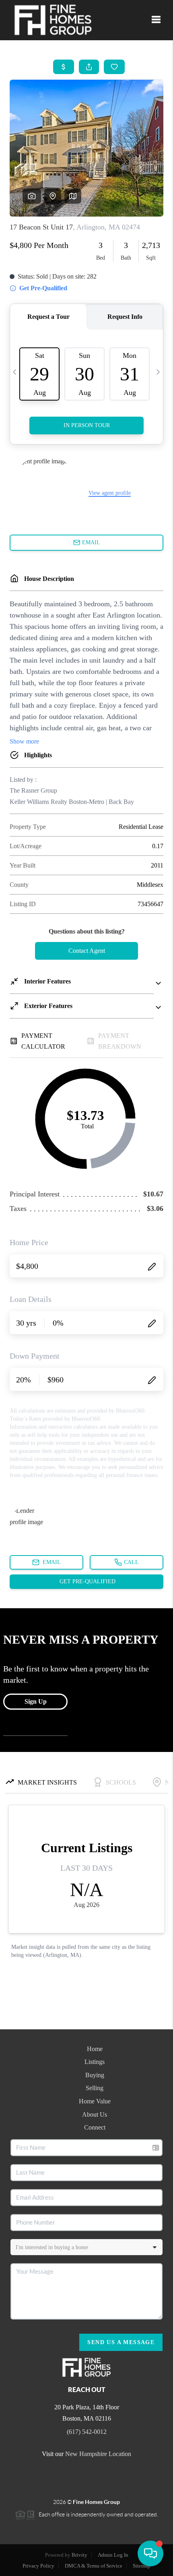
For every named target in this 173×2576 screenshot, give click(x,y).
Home (95, 2049)
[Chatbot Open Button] (150, 2553)
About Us (95, 2114)
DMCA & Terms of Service (94, 2566)
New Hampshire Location (98, 2454)
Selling (95, 2088)
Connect (95, 2127)
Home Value (95, 2101)
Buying (95, 2075)
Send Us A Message (121, 2342)
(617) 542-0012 (87, 2432)
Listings (95, 2062)
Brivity (79, 2555)
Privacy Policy (38, 2566)
